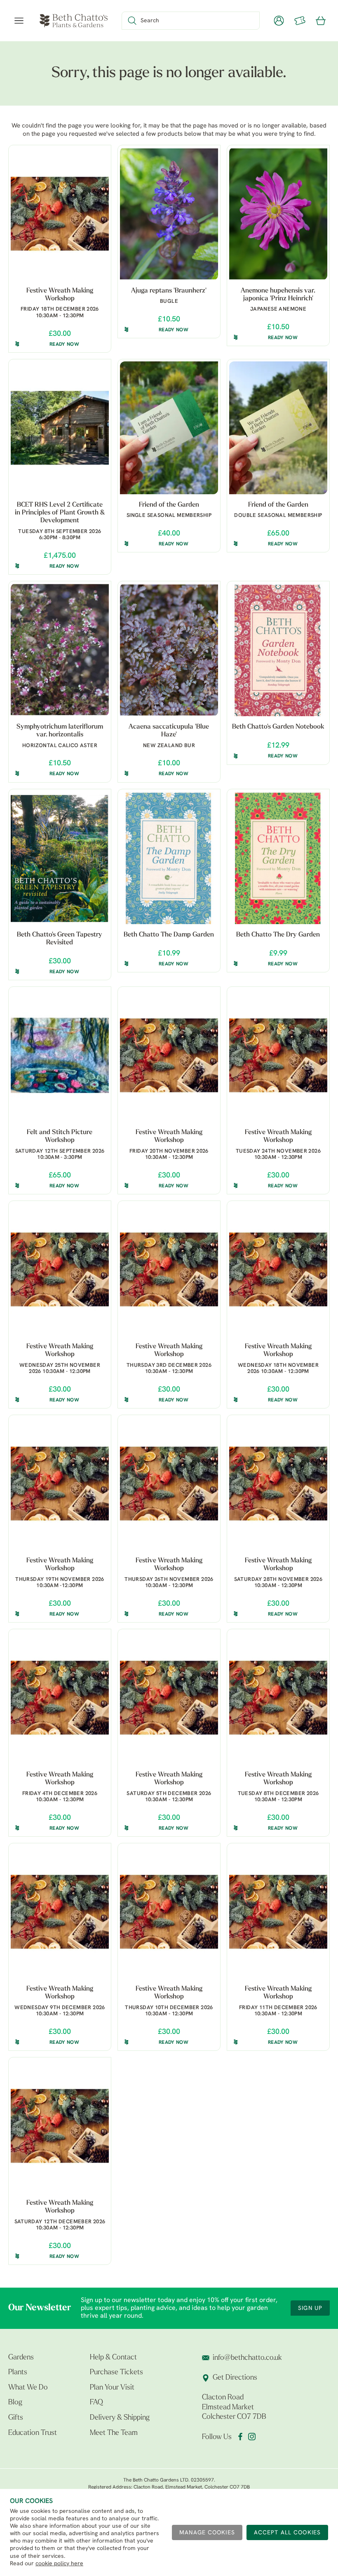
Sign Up (310, 2308)
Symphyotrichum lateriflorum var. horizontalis (60, 731)
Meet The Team (114, 2433)
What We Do (28, 2388)
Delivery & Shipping (120, 2418)
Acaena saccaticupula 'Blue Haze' (169, 731)
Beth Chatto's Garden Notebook (278, 727)
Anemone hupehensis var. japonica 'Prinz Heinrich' (278, 295)
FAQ (96, 2403)
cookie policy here (59, 2564)
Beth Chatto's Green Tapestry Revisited (60, 939)
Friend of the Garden (169, 505)
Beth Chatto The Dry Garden (278, 935)
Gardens (21, 2358)
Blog (15, 2403)
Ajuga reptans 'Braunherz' (169, 291)
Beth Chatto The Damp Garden (169, 935)
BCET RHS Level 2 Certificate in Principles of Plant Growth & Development (60, 513)
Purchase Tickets (116, 2373)
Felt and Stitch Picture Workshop (60, 1136)
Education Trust (33, 2433)
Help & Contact (113, 2358)
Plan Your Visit (112, 2388)
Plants (18, 2373)
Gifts (16, 2418)
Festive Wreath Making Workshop (60, 295)
